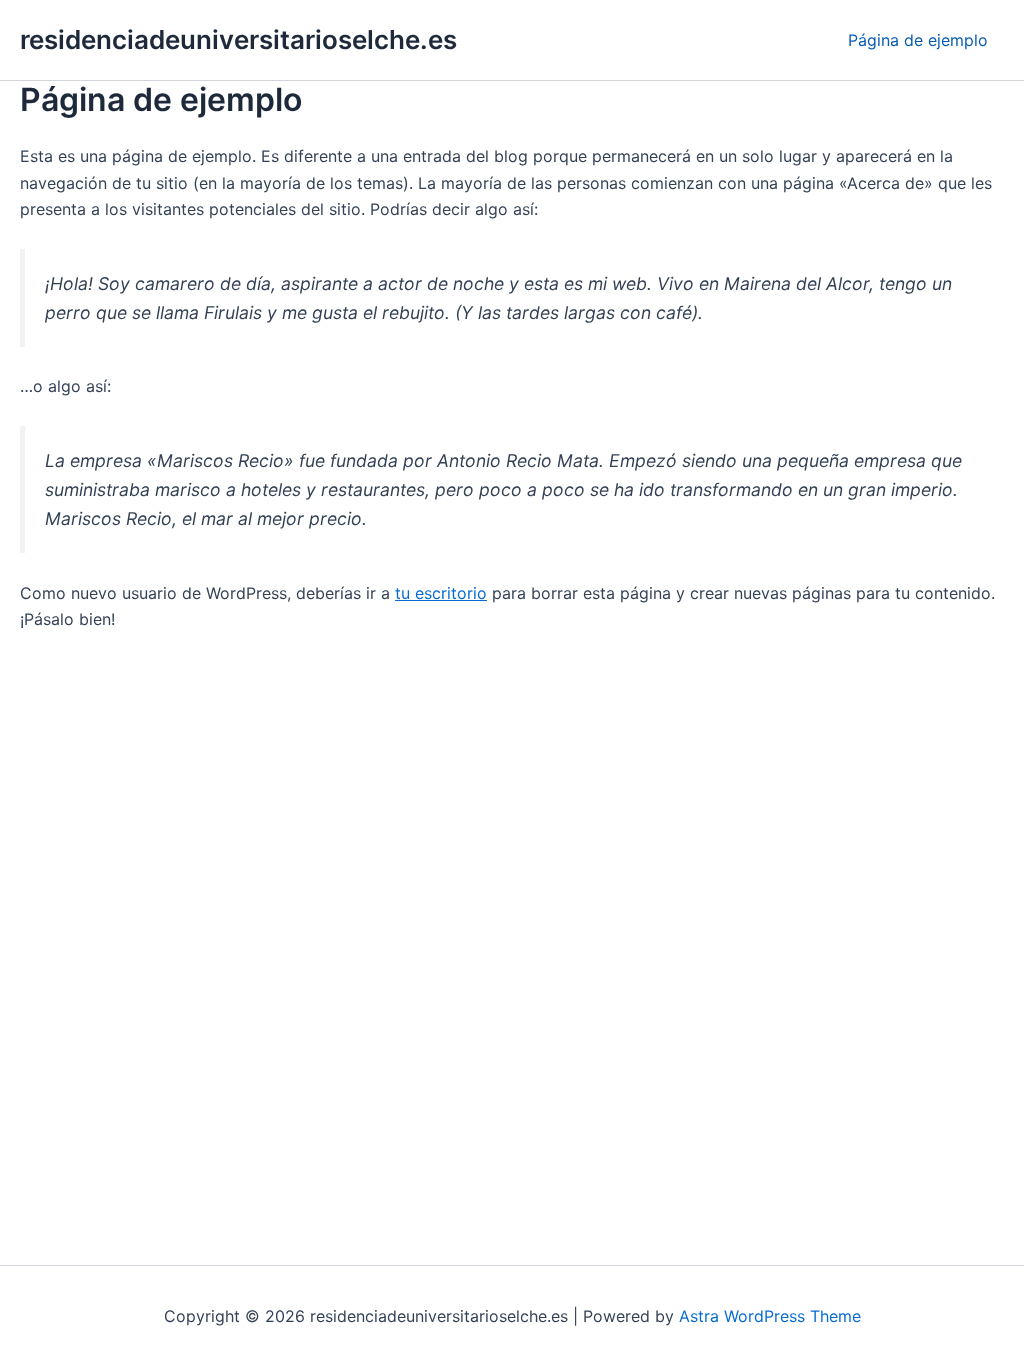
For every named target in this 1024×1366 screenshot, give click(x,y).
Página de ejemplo (918, 40)
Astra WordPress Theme (770, 1316)
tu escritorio (441, 593)
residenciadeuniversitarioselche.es (238, 39)
